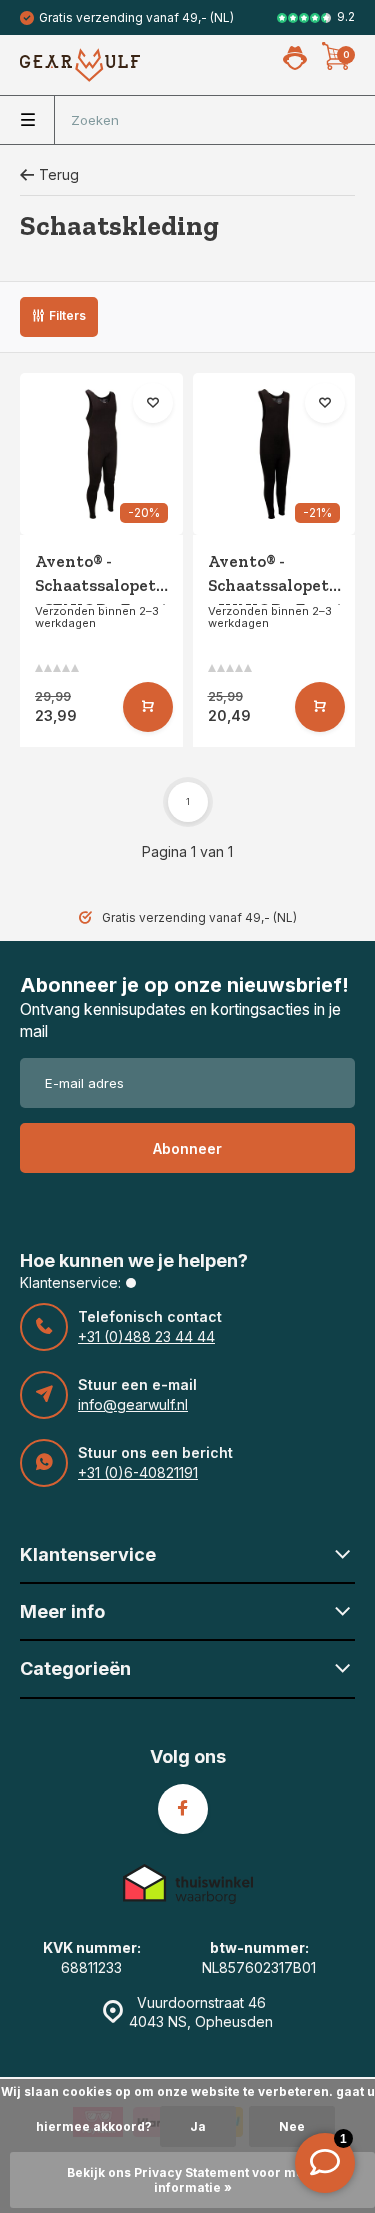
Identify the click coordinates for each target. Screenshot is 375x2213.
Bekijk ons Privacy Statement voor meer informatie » (192, 2180)
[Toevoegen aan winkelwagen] (148, 707)
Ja (198, 2126)
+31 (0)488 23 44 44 (146, 1336)
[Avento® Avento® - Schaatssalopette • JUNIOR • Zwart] (274, 454)
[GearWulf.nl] (80, 65)
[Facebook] (183, 1809)
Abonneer (187, 1148)
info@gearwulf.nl (133, 1404)
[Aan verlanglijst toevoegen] (153, 403)
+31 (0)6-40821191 (138, 1472)
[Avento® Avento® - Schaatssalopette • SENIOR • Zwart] (101, 454)
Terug (59, 174)
